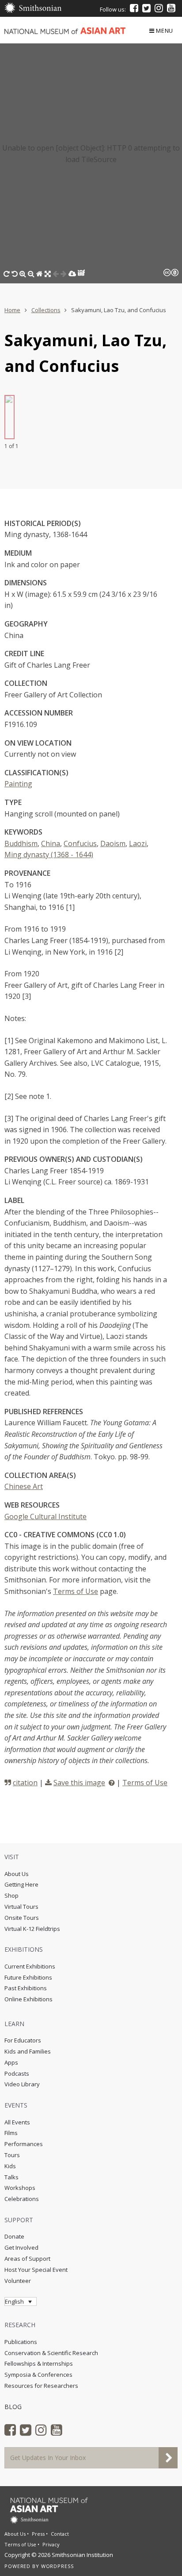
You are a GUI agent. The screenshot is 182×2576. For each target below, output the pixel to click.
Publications (21, 2342)
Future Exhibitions (28, 1977)
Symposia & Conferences (38, 2375)
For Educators (23, 2040)
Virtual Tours (21, 1907)
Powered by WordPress (39, 2566)
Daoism (113, 843)
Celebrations (22, 2199)
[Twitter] (146, 8)
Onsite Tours (22, 1918)
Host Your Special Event (36, 2270)
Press (38, 2534)
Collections (46, 310)
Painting (18, 784)
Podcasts (17, 2073)
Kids (10, 2166)
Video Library (22, 2084)
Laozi (138, 843)
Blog (13, 2407)
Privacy (51, 2544)
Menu (165, 31)
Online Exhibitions (28, 1999)
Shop (11, 1895)
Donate (14, 2236)
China (51, 843)
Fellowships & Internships (39, 2363)
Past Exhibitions (26, 1988)
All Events (17, 2122)
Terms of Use (76, 1591)
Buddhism (21, 843)
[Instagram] (159, 8)
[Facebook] (134, 8)
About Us (17, 1874)
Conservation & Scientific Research (51, 2353)
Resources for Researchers (41, 2386)
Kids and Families (28, 2051)
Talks (11, 2177)
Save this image (79, 1783)
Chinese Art (24, 1486)
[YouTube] (171, 8)
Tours (12, 2155)
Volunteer (18, 2281)
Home (12, 310)
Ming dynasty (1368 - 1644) (49, 855)
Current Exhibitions (30, 1966)
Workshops (20, 2188)
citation (25, 1783)
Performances (24, 2144)
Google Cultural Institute (45, 1516)
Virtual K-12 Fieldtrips (32, 1929)
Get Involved (21, 2247)
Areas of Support (27, 2259)
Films (11, 2133)
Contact (60, 2534)
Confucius (80, 843)
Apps (11, 2062)
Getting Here (21, 1884)
